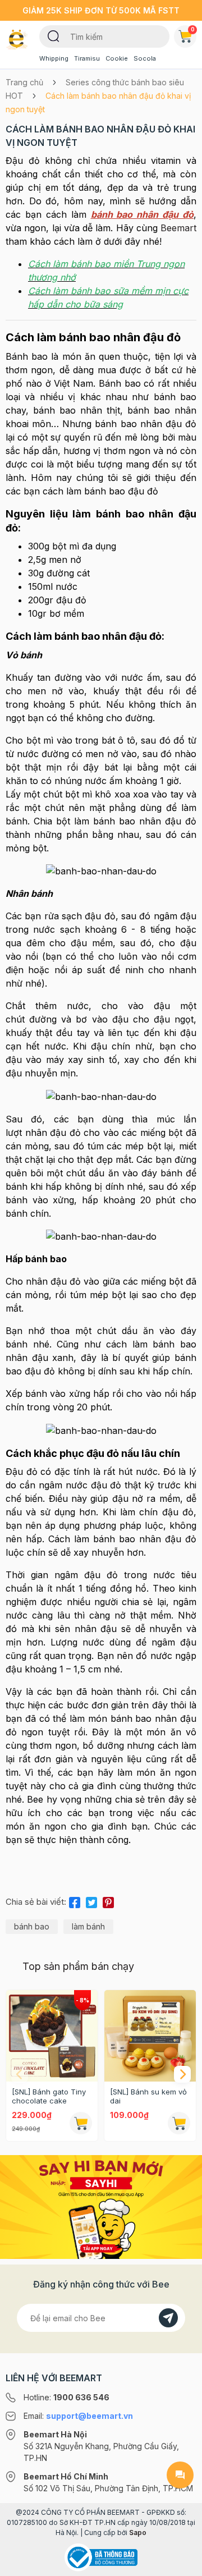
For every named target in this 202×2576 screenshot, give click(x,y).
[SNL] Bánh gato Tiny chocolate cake (49, 2096)
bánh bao (32, 1926)
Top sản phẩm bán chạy (78, 1966)
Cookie (117, 58)
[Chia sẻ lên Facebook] (75, 1900)
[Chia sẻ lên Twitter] (91, 1900)
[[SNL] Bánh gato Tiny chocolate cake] (52, 2036)
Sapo (138, 2533)
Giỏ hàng (193, 29)
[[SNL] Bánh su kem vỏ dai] (150, 2036)
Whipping (54, 58)
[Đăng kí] (168, 2318)
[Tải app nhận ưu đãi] (101, 2206)
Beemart (178, 228)
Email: (78, 2416)
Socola (145, 58)
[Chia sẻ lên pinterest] (108, 1900)
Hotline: (66, 2397)
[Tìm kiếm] (54, 35)
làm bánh (88, 1926)
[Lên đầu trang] (180, 2563)
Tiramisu (87, 58)
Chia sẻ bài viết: (36, 1902)
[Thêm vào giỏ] (81, 2123)
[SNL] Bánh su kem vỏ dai (148, 2096)
